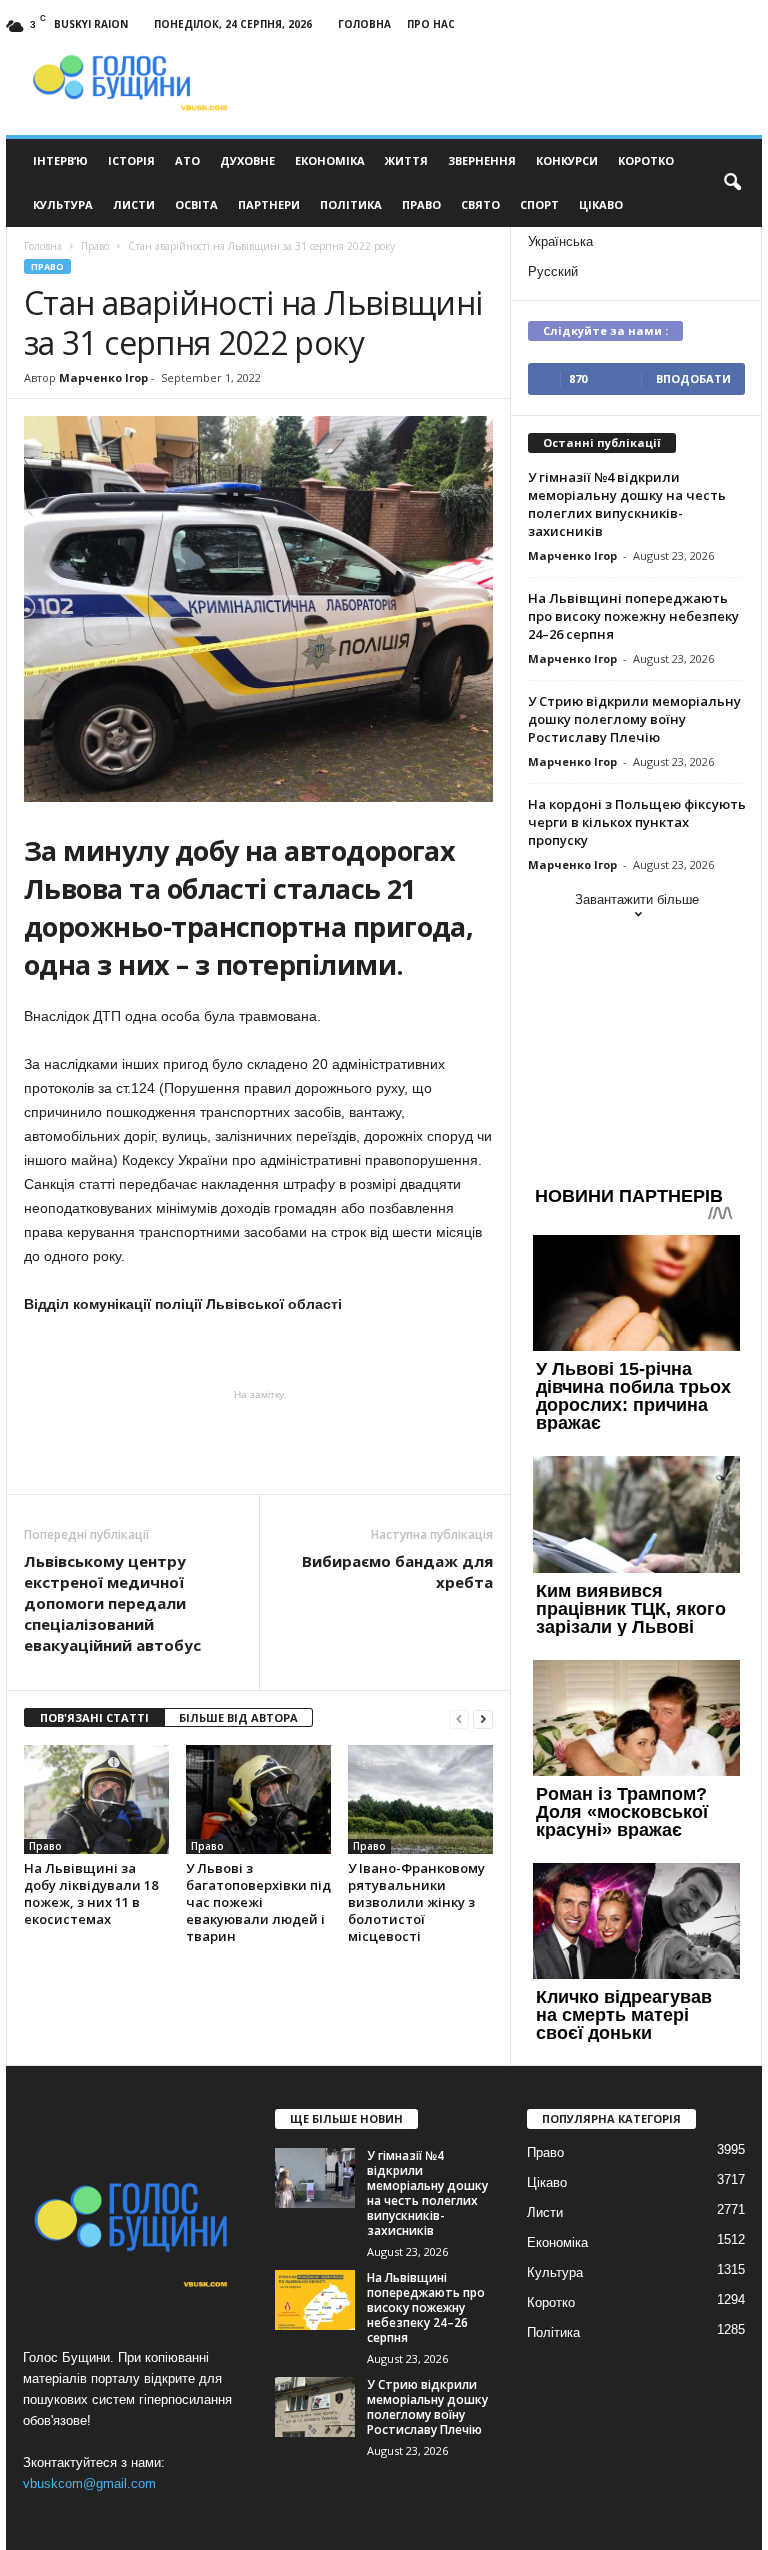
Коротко (646, 160)
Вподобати (693, 378)
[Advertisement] (259, 1442)
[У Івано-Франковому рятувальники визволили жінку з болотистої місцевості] (420, 1799)
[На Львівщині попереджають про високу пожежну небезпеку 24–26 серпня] (315, 2300)
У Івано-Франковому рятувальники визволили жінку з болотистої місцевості (416, 1902)
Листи (134, 204)
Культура (63, 204)
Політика (351, 204)
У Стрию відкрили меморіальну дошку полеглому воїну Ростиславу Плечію (634, 719)
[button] (732, 183)
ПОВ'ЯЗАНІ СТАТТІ (94, 1717)
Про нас (431, 24)
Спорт (539, 204)
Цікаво (601, 204)
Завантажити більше (637, 899)
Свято (480, 204)
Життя (406, 160)
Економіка (330, 160)
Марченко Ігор (103, 377)
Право (421, 204)
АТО (187, 160)
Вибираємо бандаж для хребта (397, 1571)
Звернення (482, 160)
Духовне (247, 160)
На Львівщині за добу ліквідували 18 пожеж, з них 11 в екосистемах (91, 1893)
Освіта (196, 204)
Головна (364, 24)
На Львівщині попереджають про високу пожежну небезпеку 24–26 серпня (633, 616)
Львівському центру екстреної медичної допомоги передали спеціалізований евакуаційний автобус (112, 1603)
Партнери (269, 204)
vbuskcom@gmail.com (89, 2483)
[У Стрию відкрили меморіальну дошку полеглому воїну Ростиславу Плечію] (315, 2407)
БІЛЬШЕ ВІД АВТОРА (238, 1717)
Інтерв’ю (60, 160)
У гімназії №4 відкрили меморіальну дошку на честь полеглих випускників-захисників (627, 504)
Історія (131, 160)
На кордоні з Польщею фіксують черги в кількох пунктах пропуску (637, 822)
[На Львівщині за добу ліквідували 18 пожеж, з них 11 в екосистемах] (96, 1799)
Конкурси (567, 160)
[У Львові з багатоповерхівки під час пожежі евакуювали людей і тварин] (258, 1799)
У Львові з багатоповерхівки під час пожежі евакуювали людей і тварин (258, 1902)
